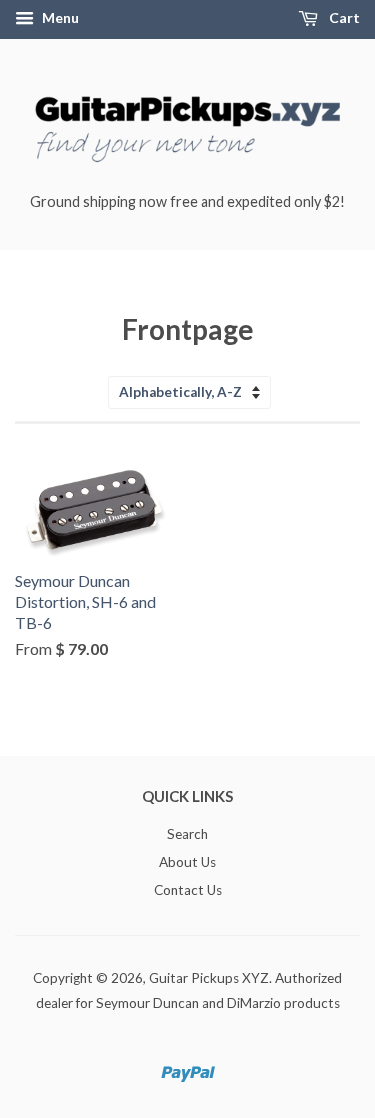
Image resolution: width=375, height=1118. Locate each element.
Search (187, 834)
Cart (343, 17)
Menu (59, 17)
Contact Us (188, 890)
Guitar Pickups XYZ (209, 978)
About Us (187, 862)
